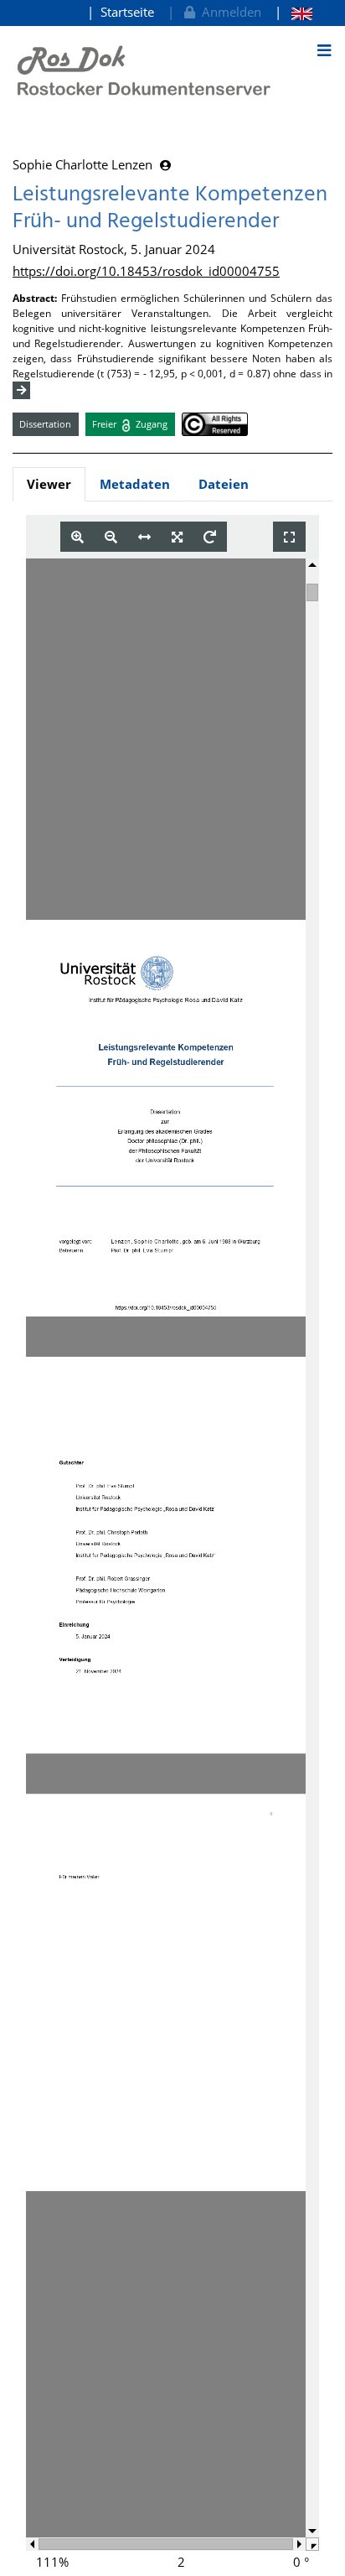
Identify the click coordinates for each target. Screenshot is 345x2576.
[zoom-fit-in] (177, 537)
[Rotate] (210, 537)
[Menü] (324, 50)
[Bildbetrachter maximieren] (289, 537)
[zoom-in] (77, 537)
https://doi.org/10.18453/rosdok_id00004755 (146, 271)
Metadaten (135, 484)
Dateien (224, 484)
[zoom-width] (144, 537)
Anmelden (228, 12)
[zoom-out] (111, 537)
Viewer (49, 484)
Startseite (127, 12)
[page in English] (294, 12)
